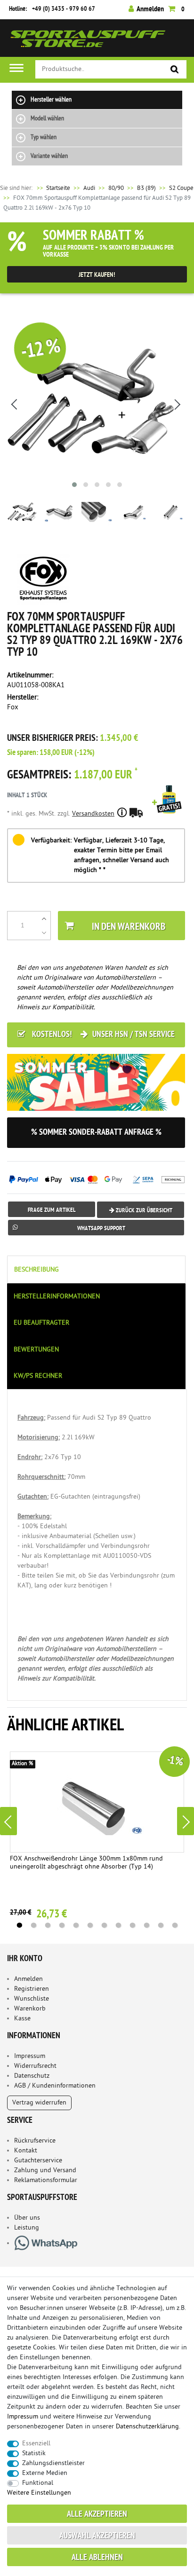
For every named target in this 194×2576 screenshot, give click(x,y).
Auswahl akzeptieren (97, 2536)
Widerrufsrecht (35, 2066)
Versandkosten (93, 814)
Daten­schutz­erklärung (147, 2427)
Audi (89, 188)
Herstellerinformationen (57, 1297)
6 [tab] (90, 1925)
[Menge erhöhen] (44, 919)
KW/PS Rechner (38, 1376)
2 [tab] (33, 1925)
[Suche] (175, 70)
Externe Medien (45, 2473)
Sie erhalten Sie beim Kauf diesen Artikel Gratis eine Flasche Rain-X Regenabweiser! (169, 812)
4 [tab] (62, 1925)
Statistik (34, 2454)
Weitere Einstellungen (39, 2493)
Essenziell (36, 2444)
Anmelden (28, 1979)
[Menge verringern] (44, 933)
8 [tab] (118, 1925)
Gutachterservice (38, 2161)
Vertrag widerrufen (39, 2103)
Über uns (27, 2218)
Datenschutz (32, 2076)
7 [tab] (104, 1925)
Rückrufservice (35, 2141)
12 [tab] (175, 1925)
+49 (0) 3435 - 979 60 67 (64, 9)
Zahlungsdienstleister (53, 2463)
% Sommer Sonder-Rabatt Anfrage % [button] (96, 1133)
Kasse (22, 2019)
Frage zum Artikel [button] (52, 1210)
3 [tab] (48, 1925)
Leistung (27, 2228)
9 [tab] (132, 1925)
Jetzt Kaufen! (97, 275)
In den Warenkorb (129, 927)
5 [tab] (76, 1925)
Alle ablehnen (97, 2558)
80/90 (116, 188)
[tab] (97, 1269)
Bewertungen (36, 1350)
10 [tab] (146, 1925)
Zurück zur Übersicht (143, 1211)
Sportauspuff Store (88, 42)
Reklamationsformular (46, 2180)
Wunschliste (32, 1999)
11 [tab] (161, 1925)
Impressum (30, 2056)
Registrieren (32, 1989)
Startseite (53, 188)
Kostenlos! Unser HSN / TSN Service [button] (102, 1035)
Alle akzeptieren (97, 2515)
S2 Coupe (181, 188)
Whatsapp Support (101, 1229)
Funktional (38, 2483)
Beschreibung (36, 1270)
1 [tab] (19, 1925)
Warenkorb (30, 2009)
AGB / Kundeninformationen (55, 2086)
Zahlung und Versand (45, 2171)
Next (186, 1821)
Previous (8, 1821)
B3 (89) (146, 188)
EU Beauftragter (41, 1323)
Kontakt (26, 2151)
